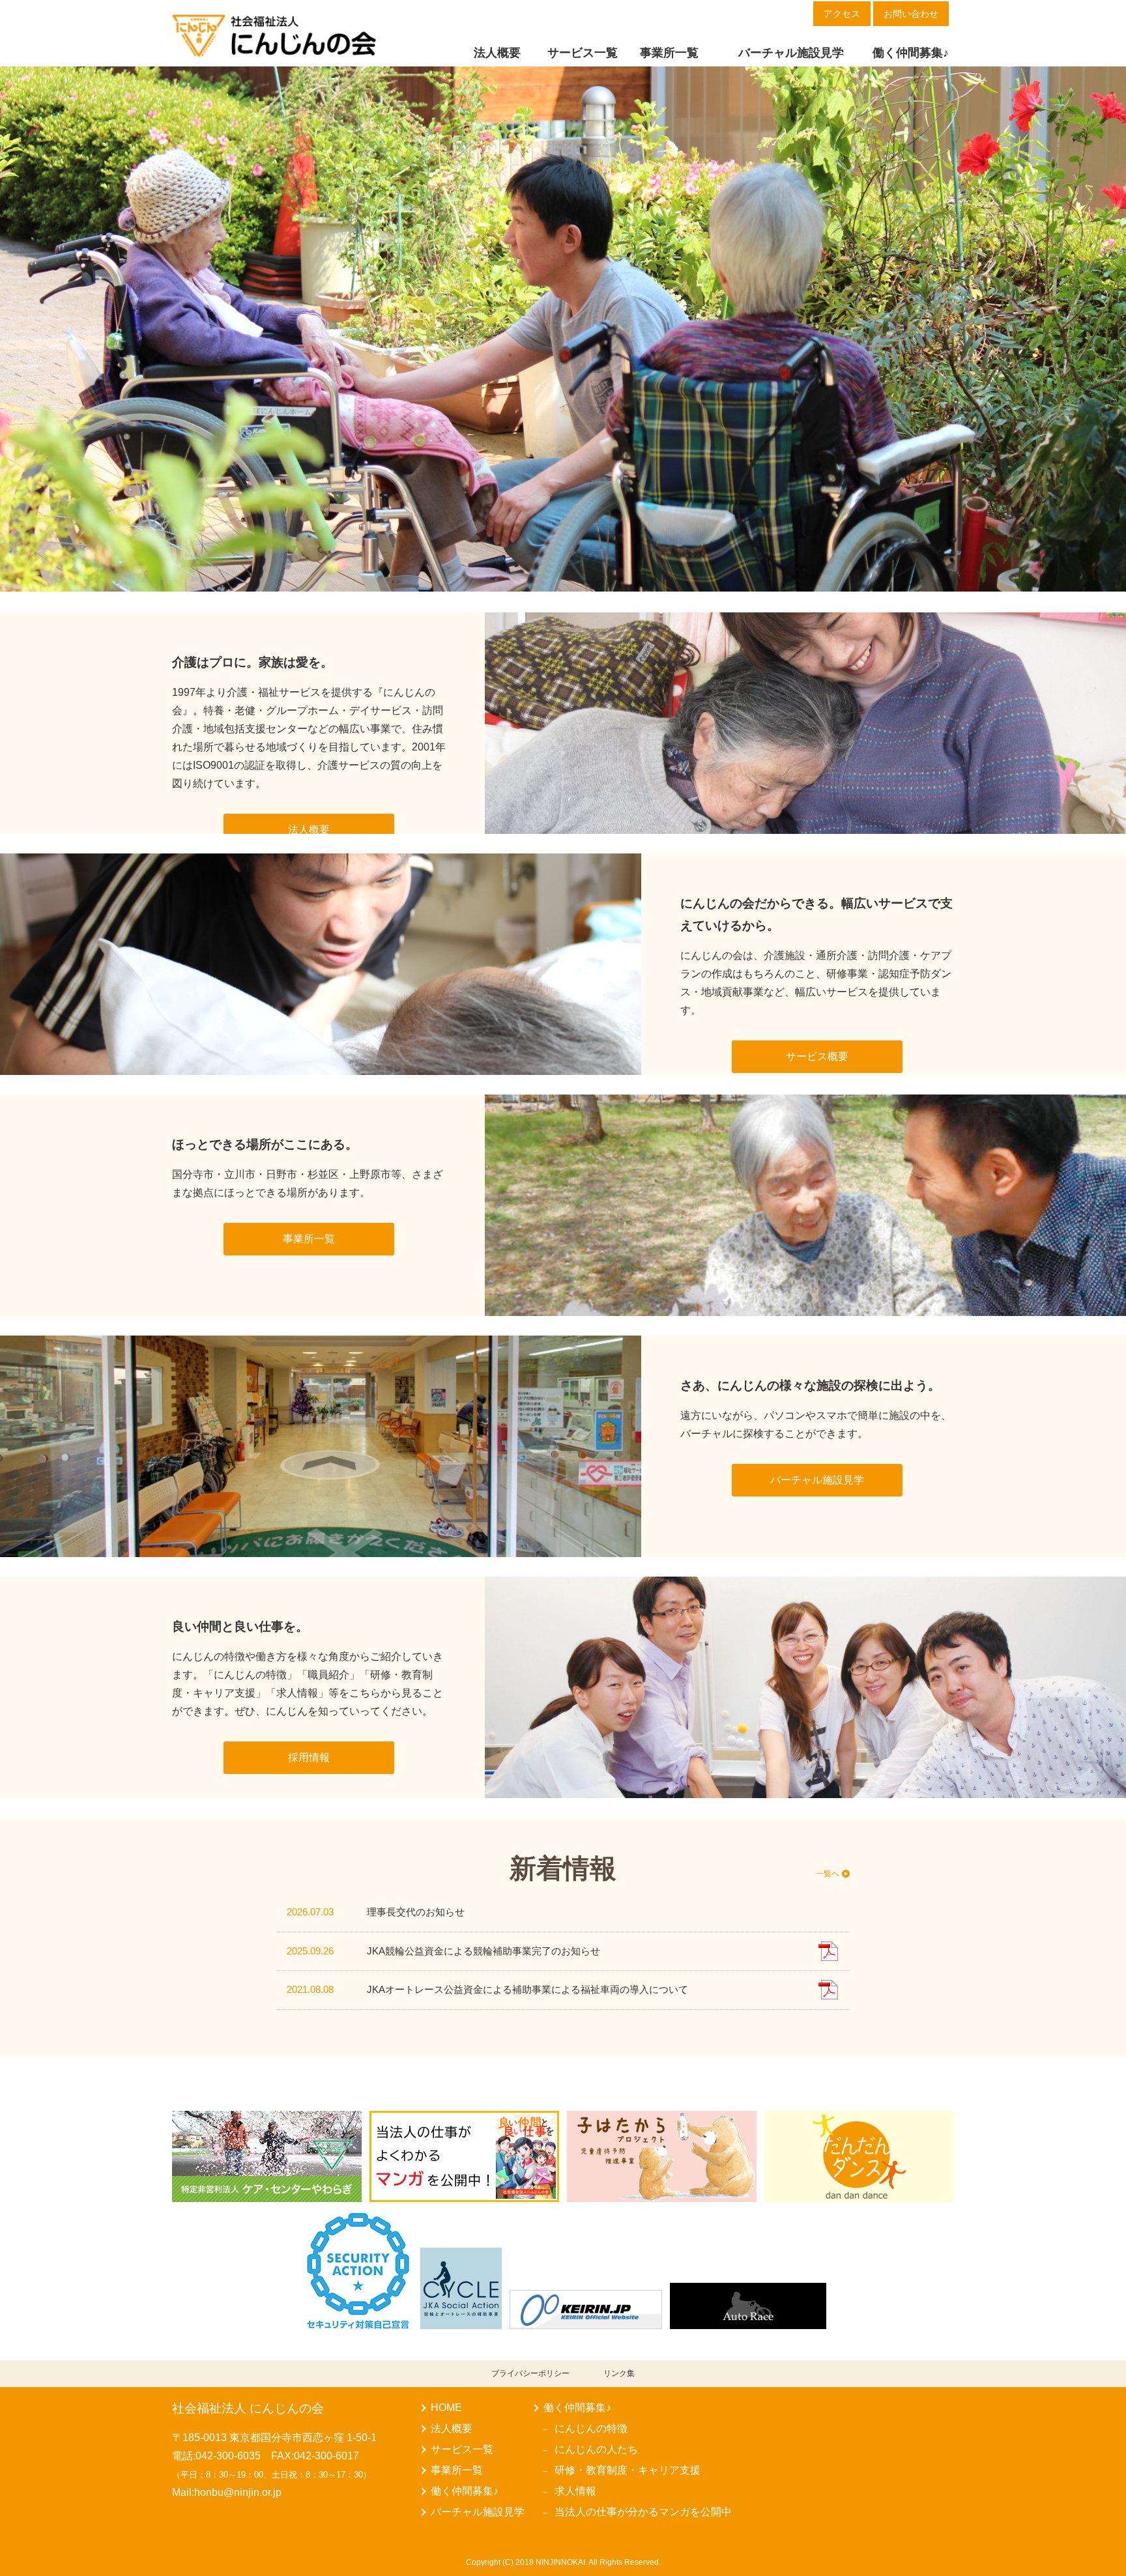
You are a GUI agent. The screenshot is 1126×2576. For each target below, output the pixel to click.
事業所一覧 (457, 2470)
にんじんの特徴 (591, 2428)
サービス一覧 (462, 2449)
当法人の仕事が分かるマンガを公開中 (643, 2512)
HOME (446, 2408)
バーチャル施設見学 (478, 2512)
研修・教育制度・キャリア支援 (628, 2470)
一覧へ (828, 1873)
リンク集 (619, 2373)
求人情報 (575, 2491)
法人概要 (452, 2428)
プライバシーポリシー (530, 2373)
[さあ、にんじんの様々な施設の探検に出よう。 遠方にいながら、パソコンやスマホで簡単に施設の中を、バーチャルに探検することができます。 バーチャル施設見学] (798, 1344)
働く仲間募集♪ (465, 2491)
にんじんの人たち (596, 2449)
